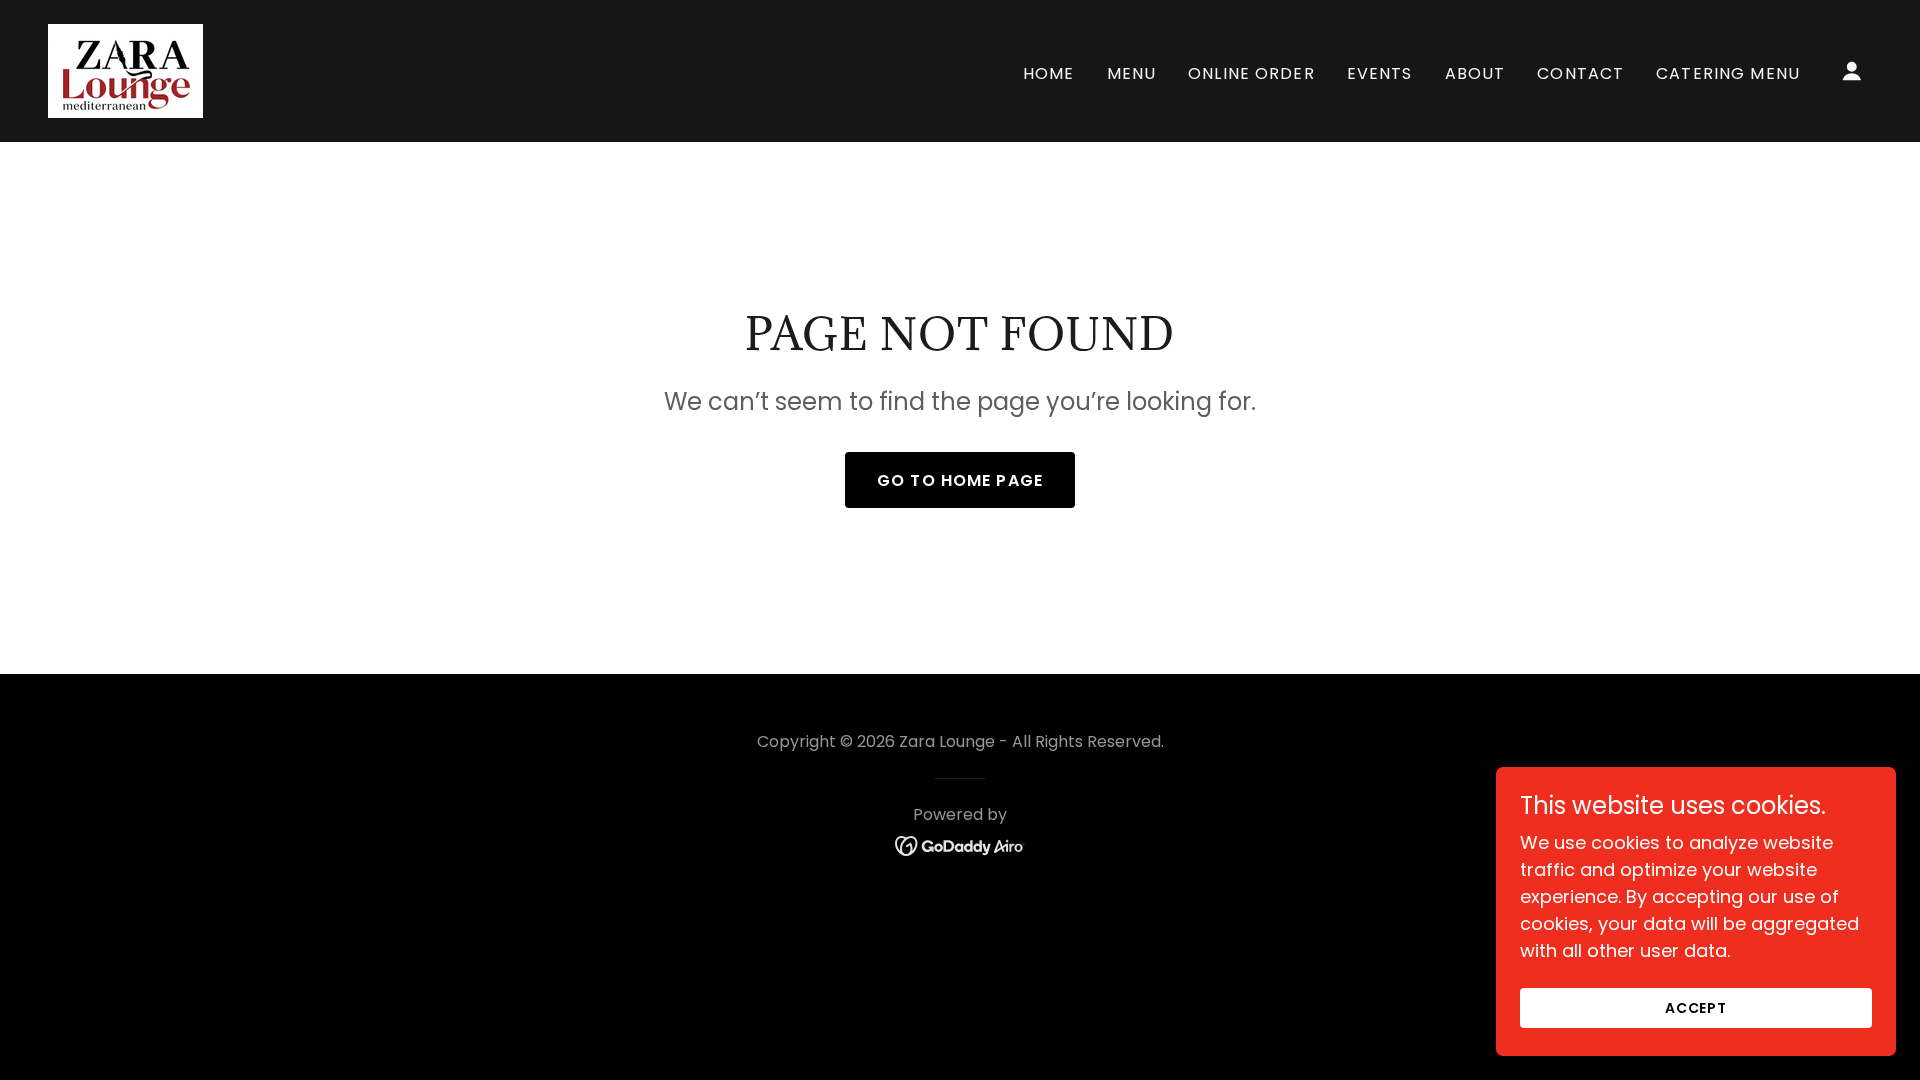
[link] (125, 69)
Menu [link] (1132, 73)
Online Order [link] (1251, 73)
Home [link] (1049, 73)
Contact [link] (1580, 73)
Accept (1696, 1008)
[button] (1852, 71)
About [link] (1475, 73)
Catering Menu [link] (1728, 73)
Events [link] (1380, 73)
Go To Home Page (960, 480)
